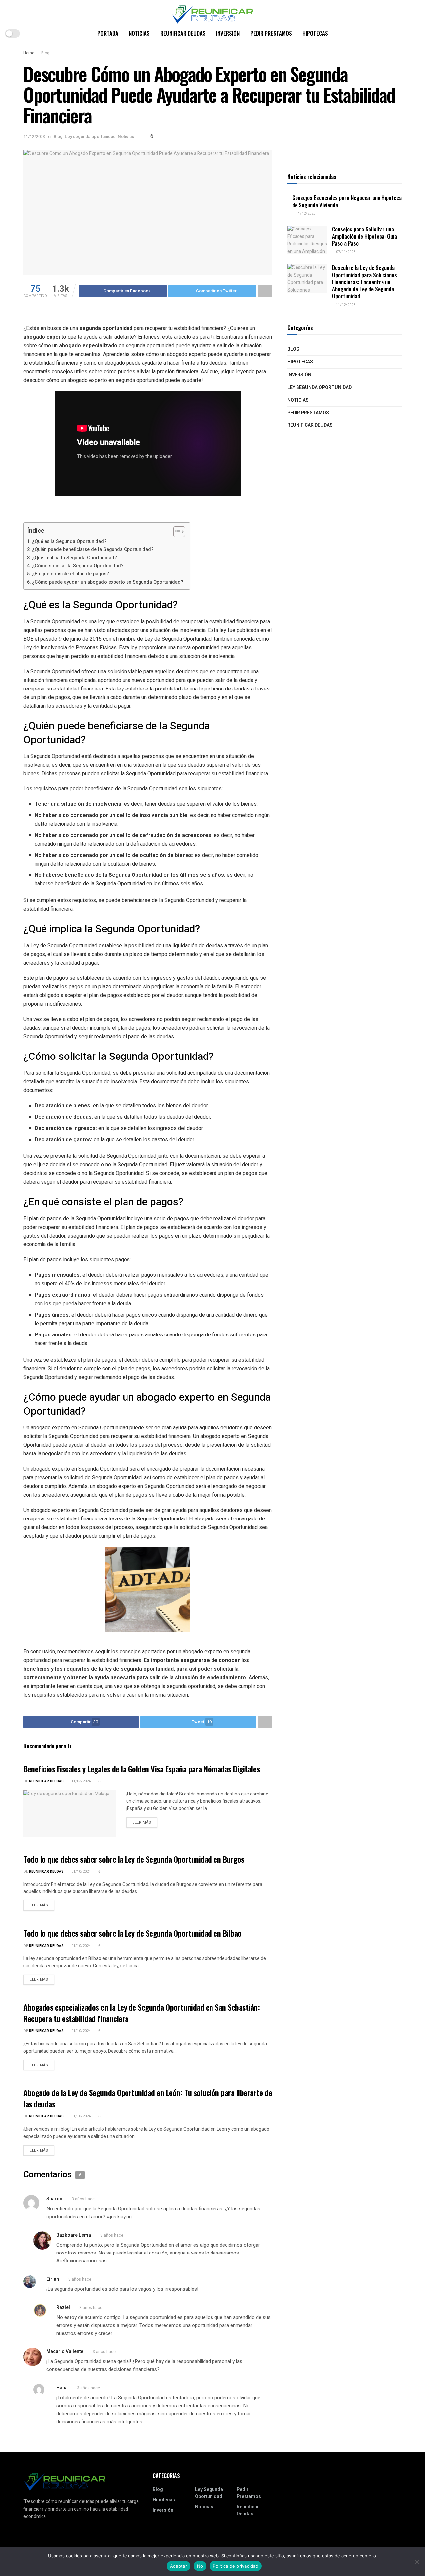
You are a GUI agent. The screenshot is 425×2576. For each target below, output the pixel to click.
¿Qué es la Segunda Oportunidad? (69, 542)
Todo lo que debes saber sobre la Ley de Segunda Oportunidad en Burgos (134, 1859)
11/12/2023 (34, 136)
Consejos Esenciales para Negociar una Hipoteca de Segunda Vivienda (347, 201)
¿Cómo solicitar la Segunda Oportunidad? (78, 566)
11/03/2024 (81, 1781)
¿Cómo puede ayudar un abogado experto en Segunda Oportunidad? (108, 582)
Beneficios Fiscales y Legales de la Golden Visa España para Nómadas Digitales (141, 1769)
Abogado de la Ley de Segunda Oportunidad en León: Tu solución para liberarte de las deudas (148, 2098)
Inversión (228, 33)
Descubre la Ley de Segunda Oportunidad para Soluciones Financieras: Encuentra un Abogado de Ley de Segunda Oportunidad (365, 282)
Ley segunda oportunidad (90, 136)
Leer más (142, 1823)
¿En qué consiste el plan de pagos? (70, 574)
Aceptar (178, 2566)
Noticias (139, 33)
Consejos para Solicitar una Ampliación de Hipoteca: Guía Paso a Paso (365, 236)
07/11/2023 (345, 252)
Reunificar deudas (183, 33)
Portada (108, 33)
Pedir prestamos (271, 33)
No (200, 2566)
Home (29, 53)
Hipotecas (315, 33)
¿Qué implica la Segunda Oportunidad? (74, 558)
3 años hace (83, 2199)
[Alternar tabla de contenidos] (176, 532)
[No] (417, 2562)
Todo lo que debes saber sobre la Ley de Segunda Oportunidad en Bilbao (132, 1933)
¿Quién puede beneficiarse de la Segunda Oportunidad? (93, 550)
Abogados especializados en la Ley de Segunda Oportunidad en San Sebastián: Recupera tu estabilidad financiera (141, 2013)
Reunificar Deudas (46, 1781)
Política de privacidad (236, 2566)
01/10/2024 (81, 1871)
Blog (45, 53)
